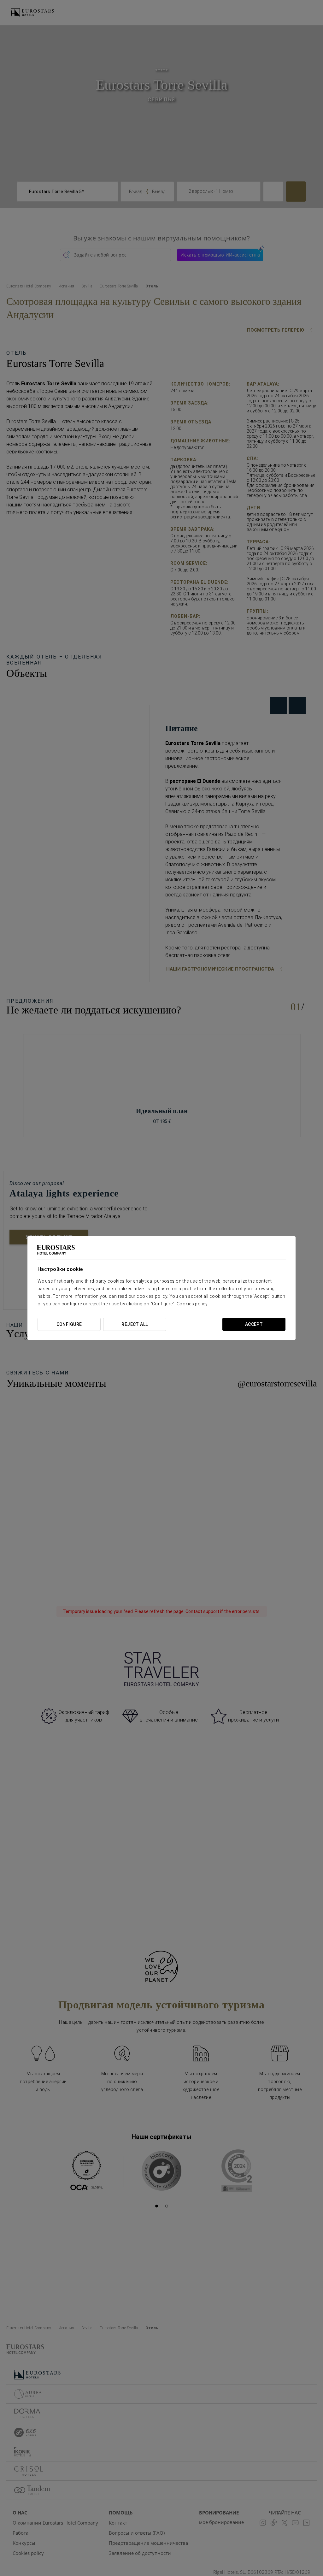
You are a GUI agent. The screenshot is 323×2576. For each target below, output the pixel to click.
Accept (254, 1324)
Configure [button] (69, 1324)
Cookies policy (192, 1304)
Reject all (135, 1324)
